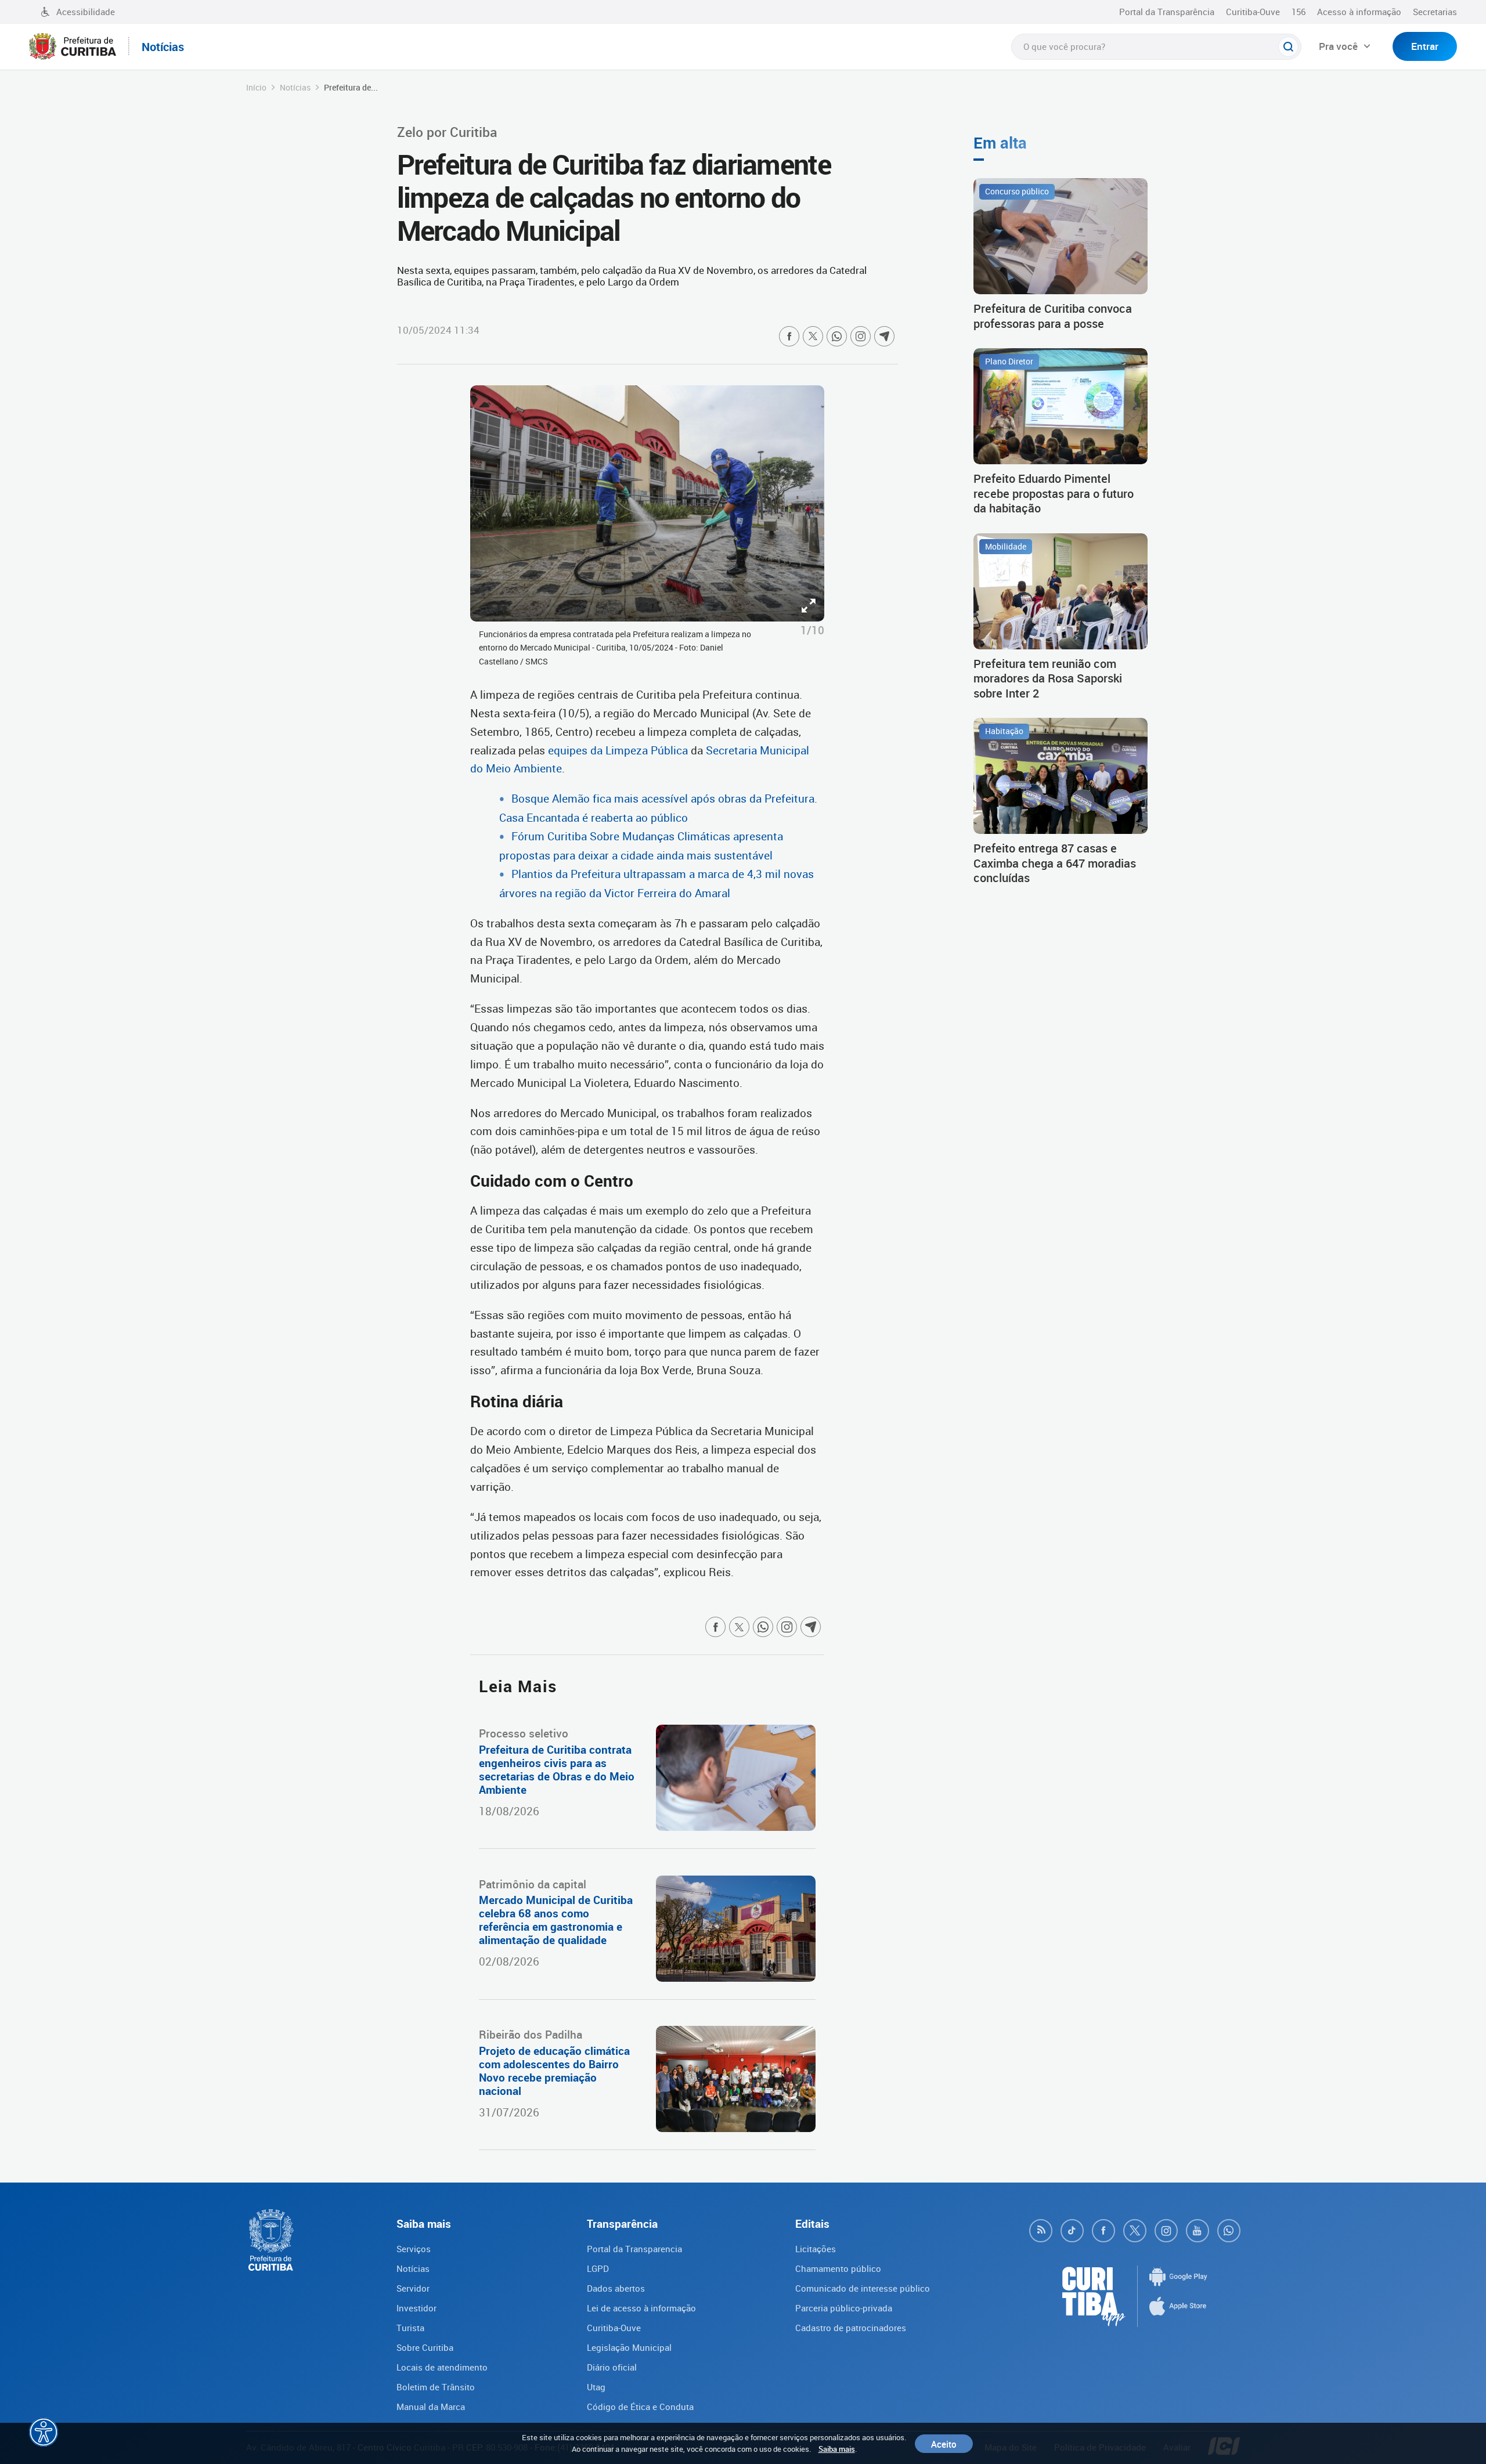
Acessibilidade (86, 12)
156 (1299, 12)
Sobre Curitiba (425, 2347)
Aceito (944, 2444)
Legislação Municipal (629, 2347)
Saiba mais (837, 2449)
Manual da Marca (431, 2407)
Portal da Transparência (1167, 12)
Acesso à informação (1359, 12)
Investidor (416, 2308)
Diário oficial (612, 2367)
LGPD (598, 2268)
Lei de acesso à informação (641, 2308)
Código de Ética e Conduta (640, 2407)
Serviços (414, 2249)
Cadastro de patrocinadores (851, 2328)
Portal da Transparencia (634, 2249)
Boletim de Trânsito (436, 2387)
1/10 (812, 630)
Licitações (816, 2249)
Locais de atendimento (442, 2367)
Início (256, 87)
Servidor (413, 2288)
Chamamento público (838, 2268)
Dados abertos (616, 2288)
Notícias (295, 87)
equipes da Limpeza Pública (618, 750)
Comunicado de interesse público (863, 2288)
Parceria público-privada (844, 2308)
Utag (596, 2387)
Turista (410, 2328)
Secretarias (1435, 12)
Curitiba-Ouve (1253, 12)
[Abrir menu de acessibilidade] (44, 2432)
